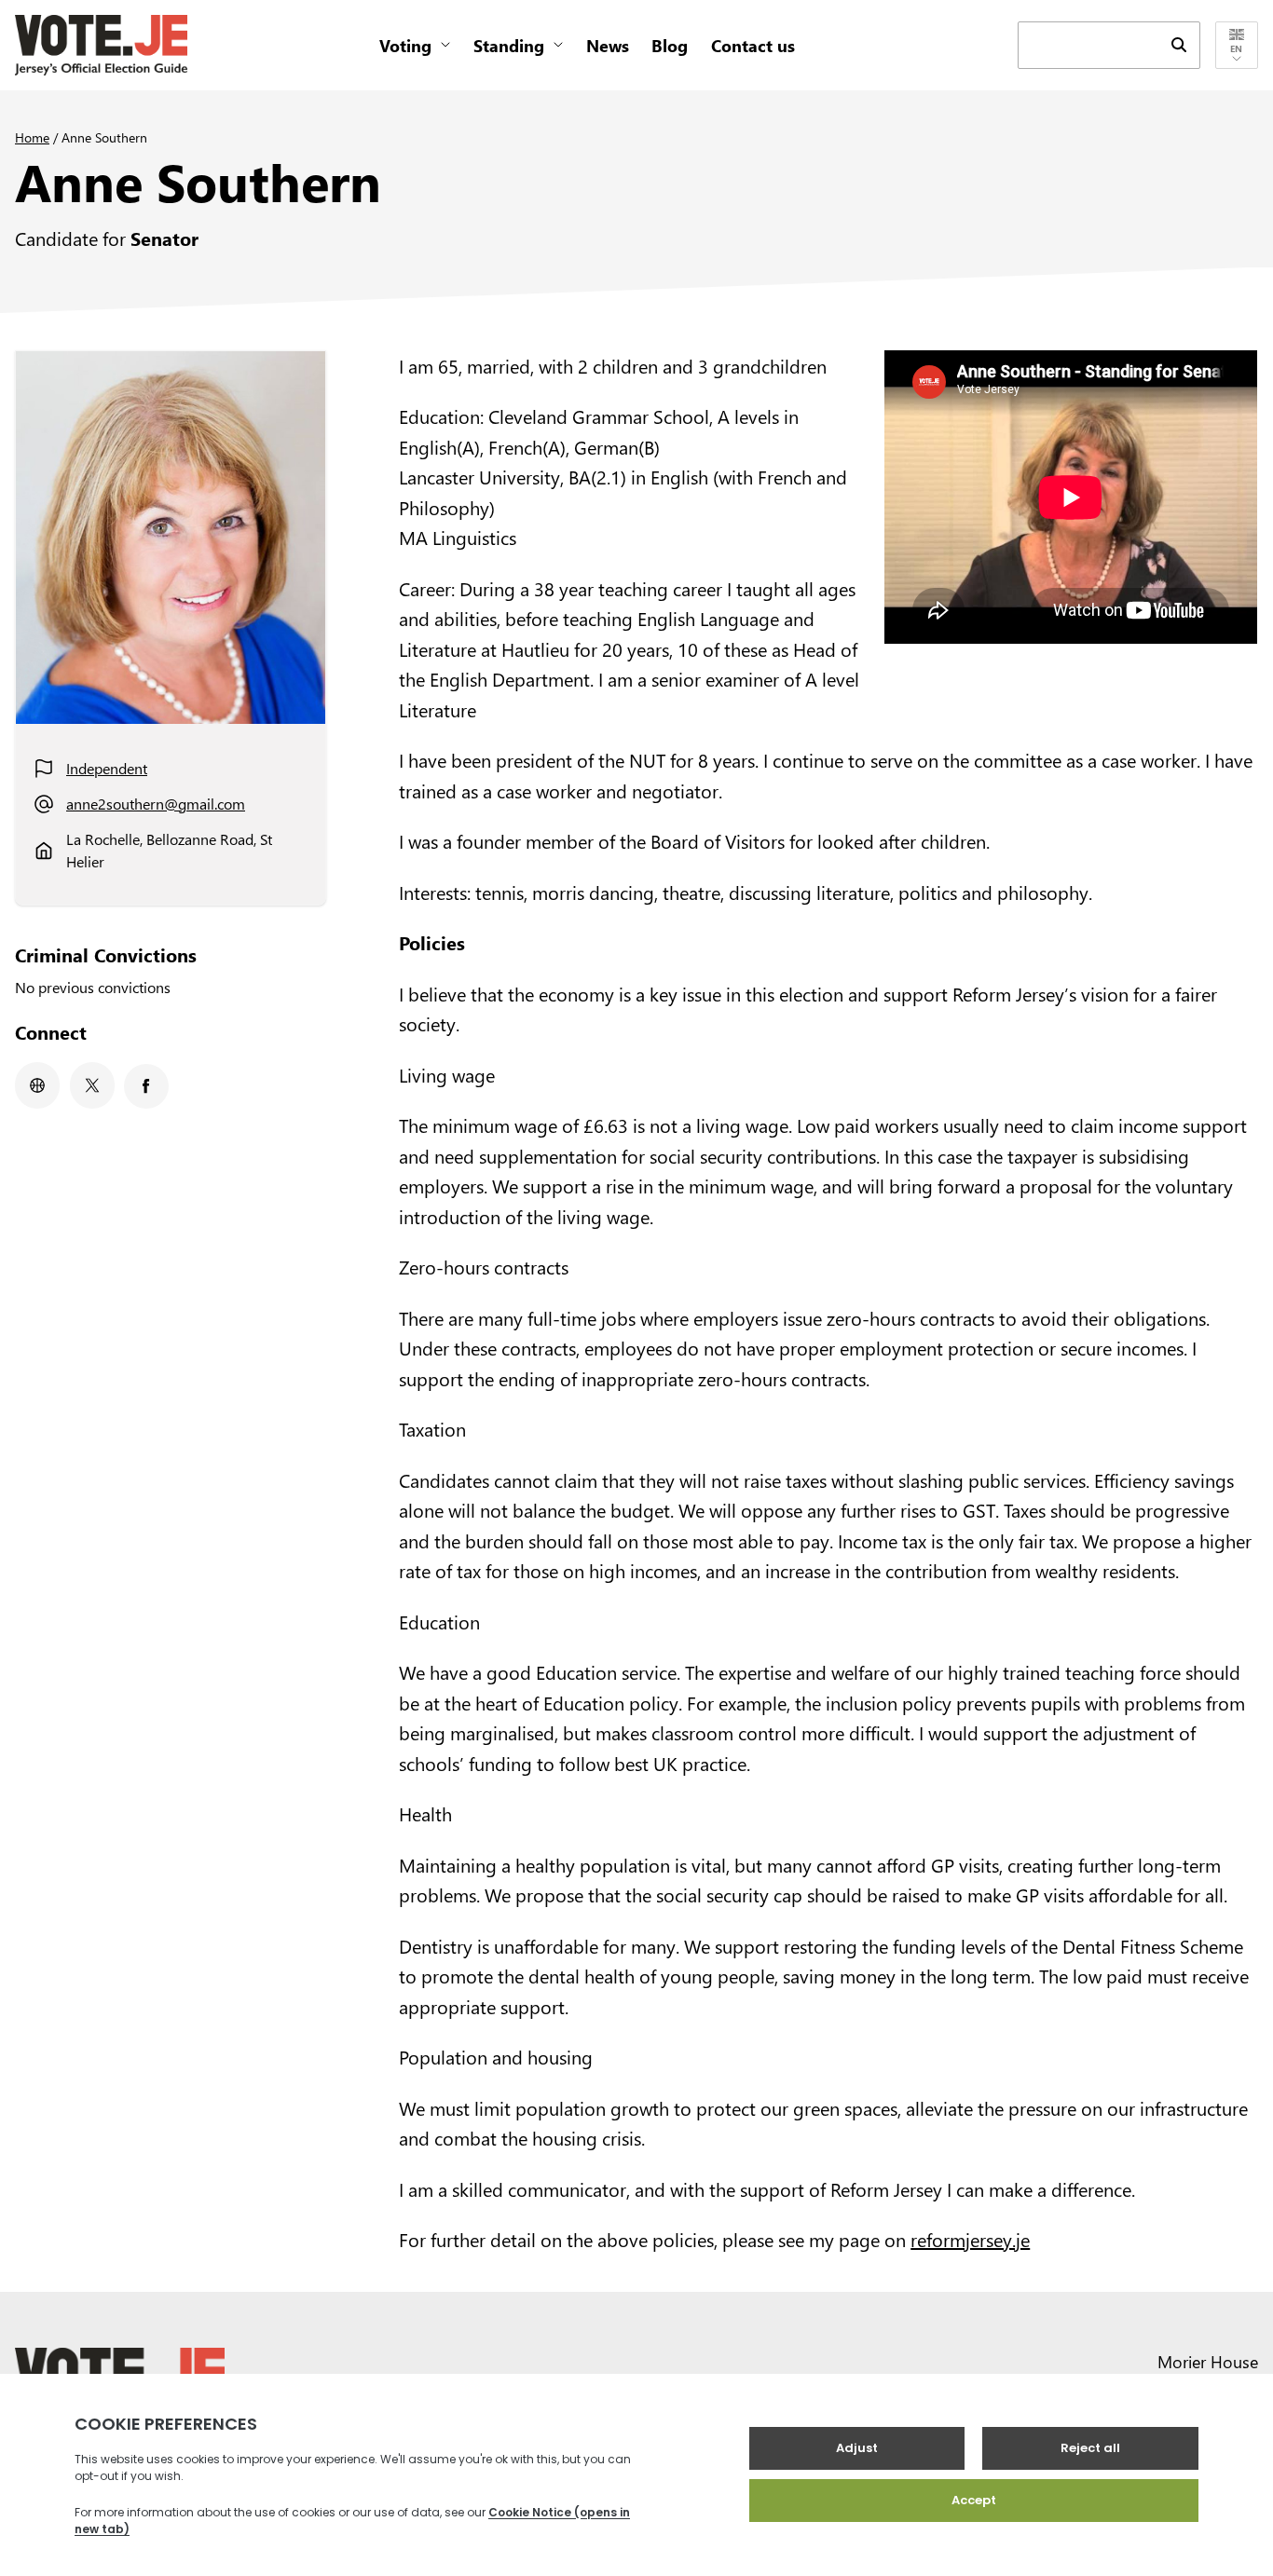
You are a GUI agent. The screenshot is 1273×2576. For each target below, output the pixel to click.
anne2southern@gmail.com (156, 804)
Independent (107, 768)
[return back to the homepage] (101, 45)
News (608, 45)
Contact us (753, 45)
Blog (670, 45)
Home (32, 137)
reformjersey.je (970, 2239)
